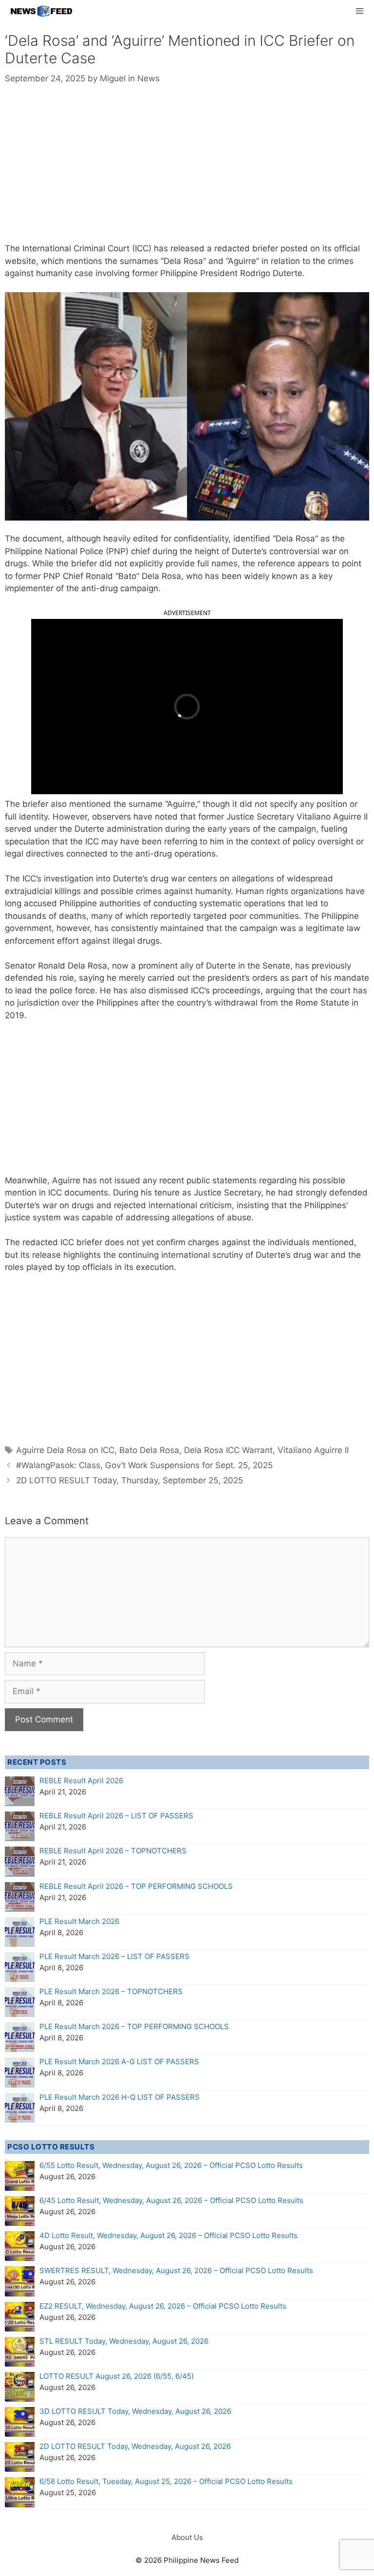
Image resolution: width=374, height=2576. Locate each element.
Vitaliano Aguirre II (313, 1450)
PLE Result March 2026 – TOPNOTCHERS (111, 1991)
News (149, 78)
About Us (187, 2537)
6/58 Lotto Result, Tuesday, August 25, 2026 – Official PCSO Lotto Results (166, 2481)
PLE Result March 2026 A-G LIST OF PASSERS (119, 2062)
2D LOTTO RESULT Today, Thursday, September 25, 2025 (130, 1480)
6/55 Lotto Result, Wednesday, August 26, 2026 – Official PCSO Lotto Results (171, 2165)
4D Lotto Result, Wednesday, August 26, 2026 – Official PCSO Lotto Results (168, 2235)
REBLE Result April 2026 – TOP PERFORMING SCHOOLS (136, 1886)
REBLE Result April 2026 (81, 1781)
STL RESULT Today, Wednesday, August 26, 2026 (124, 2341)
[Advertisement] (187, 170)
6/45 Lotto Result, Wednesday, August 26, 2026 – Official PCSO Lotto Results (171, 2200)
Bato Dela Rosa (149, 1450)
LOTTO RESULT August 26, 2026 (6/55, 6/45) (117, 2376)
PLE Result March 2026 (79, 1921)
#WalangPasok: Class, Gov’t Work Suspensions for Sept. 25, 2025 (144, 1465)
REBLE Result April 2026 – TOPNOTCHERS (113, 1851)
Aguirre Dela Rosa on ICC (65, 1450)
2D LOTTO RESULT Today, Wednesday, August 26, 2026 (135, 2446)
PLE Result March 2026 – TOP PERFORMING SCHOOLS (134, 2026)
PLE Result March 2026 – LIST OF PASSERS (114, 1956)
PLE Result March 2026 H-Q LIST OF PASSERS (120, 2097)
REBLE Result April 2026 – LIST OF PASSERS (116, 1816)
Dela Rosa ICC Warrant (228, 1450)
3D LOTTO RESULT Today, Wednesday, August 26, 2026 (135, 2411)
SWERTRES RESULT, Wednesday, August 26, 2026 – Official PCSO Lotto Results (176, 2270)
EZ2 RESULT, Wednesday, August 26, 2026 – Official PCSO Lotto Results (163, 2306)
